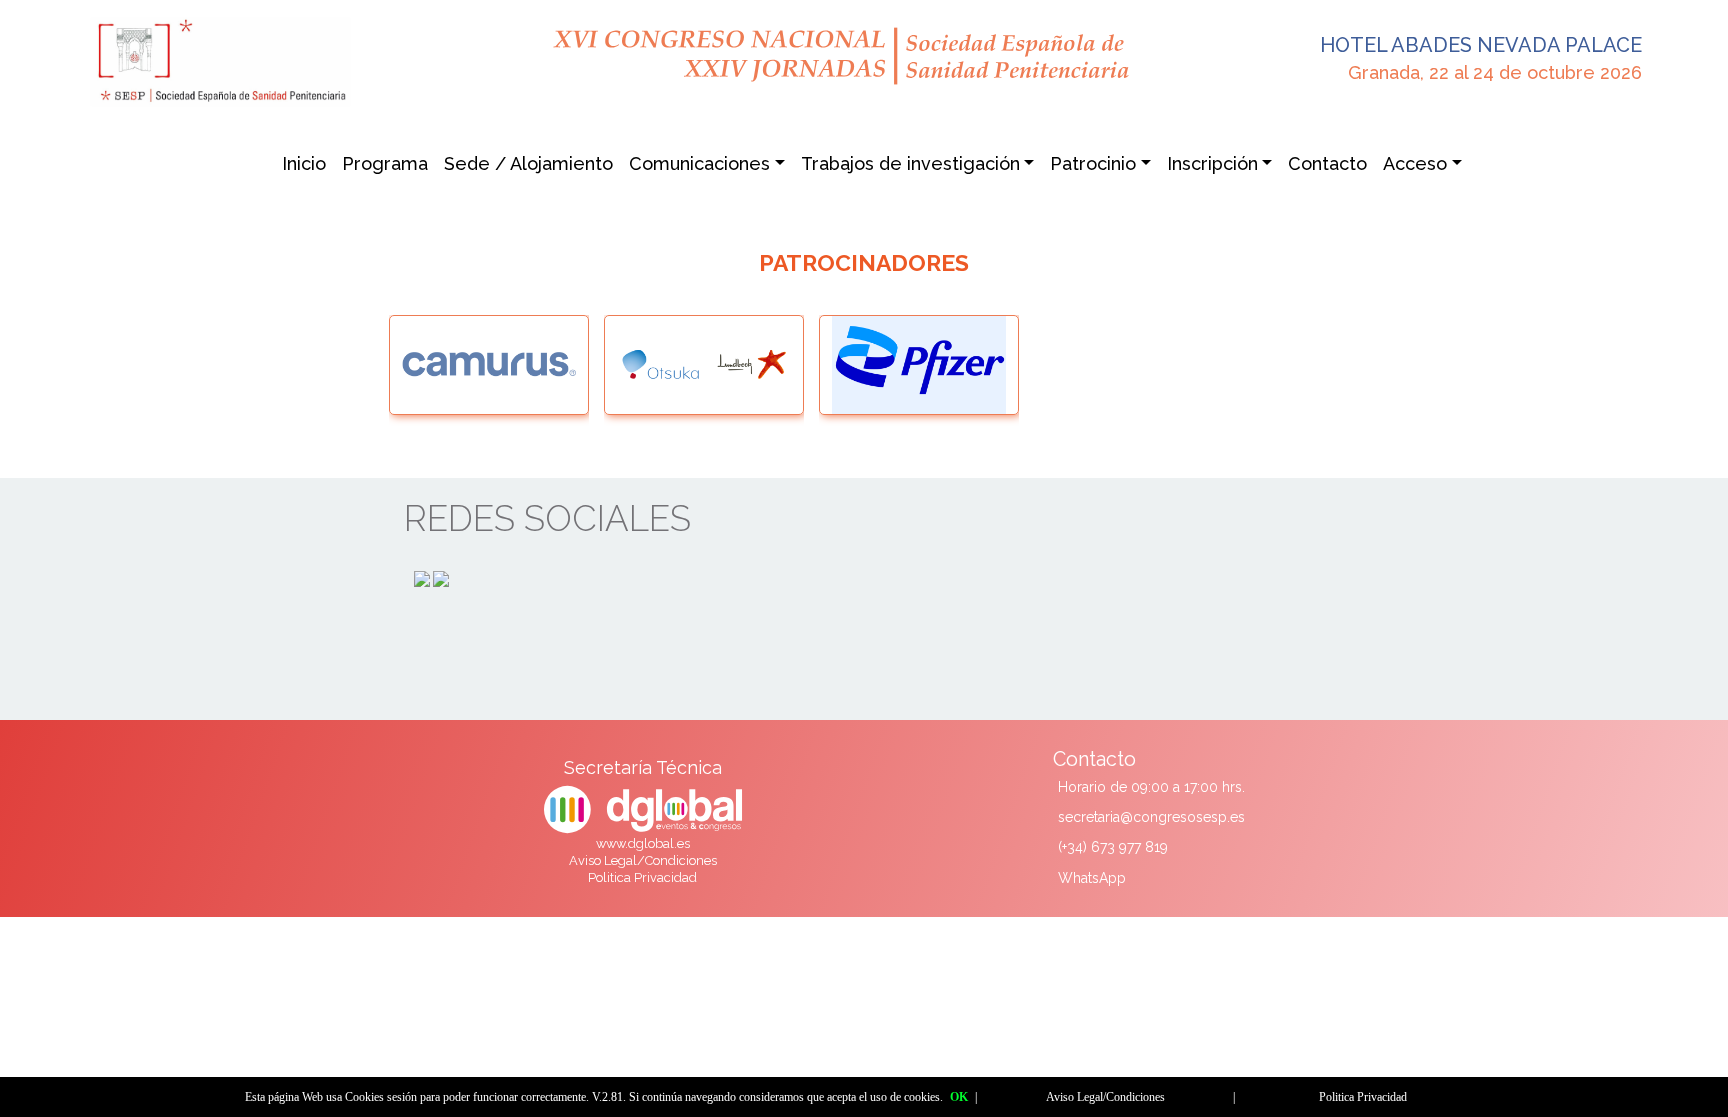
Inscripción (1212, 163)
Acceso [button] (1415, 163)
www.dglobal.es (643, 843)
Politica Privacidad (642, 877)
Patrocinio (1093, 163)
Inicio (304, 163)
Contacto (1327, 163)
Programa (385, 163)
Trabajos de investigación (910, 163)
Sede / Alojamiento (528, 163)
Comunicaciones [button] (699, 163)
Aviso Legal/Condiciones (643, 860)
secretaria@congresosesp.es (1151, 817)
